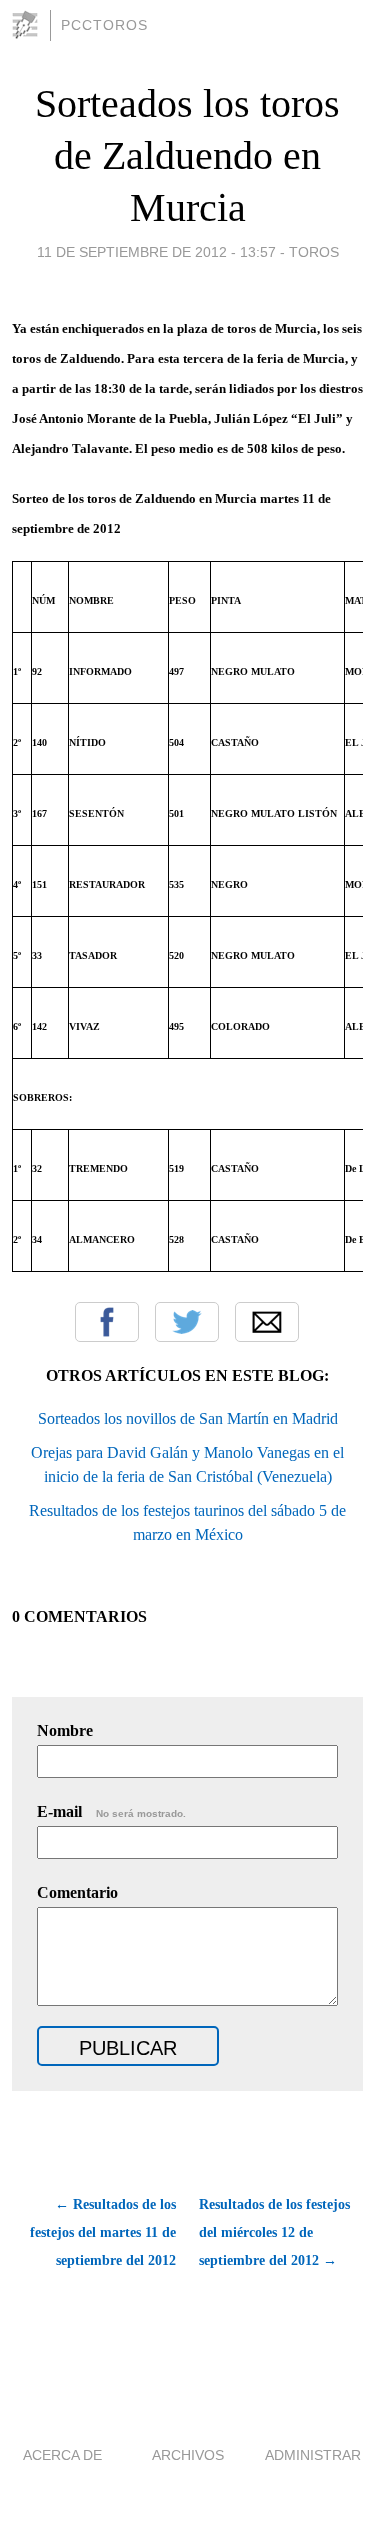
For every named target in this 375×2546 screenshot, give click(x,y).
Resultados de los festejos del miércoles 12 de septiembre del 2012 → (274, 2232)
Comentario (77, 1892)
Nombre (65, 1730)
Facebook (107, 1322)
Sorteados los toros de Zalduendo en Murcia (187, 155)
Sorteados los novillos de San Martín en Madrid (188, 1418)
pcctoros (104, 25)
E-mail (111, 1811)
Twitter (187, 1322)
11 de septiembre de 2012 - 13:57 (156, 252)
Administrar (313, 2455)
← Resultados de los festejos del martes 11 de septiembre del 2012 (103, 2232)
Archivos (188, 2455)
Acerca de (62, 2455)
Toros (314, 252)
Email (267, 1322)
